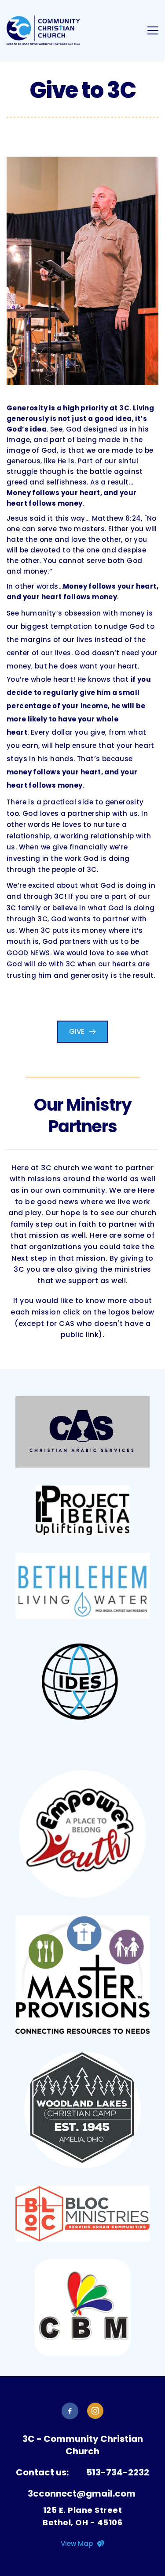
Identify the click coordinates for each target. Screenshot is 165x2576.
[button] (153, 30)
